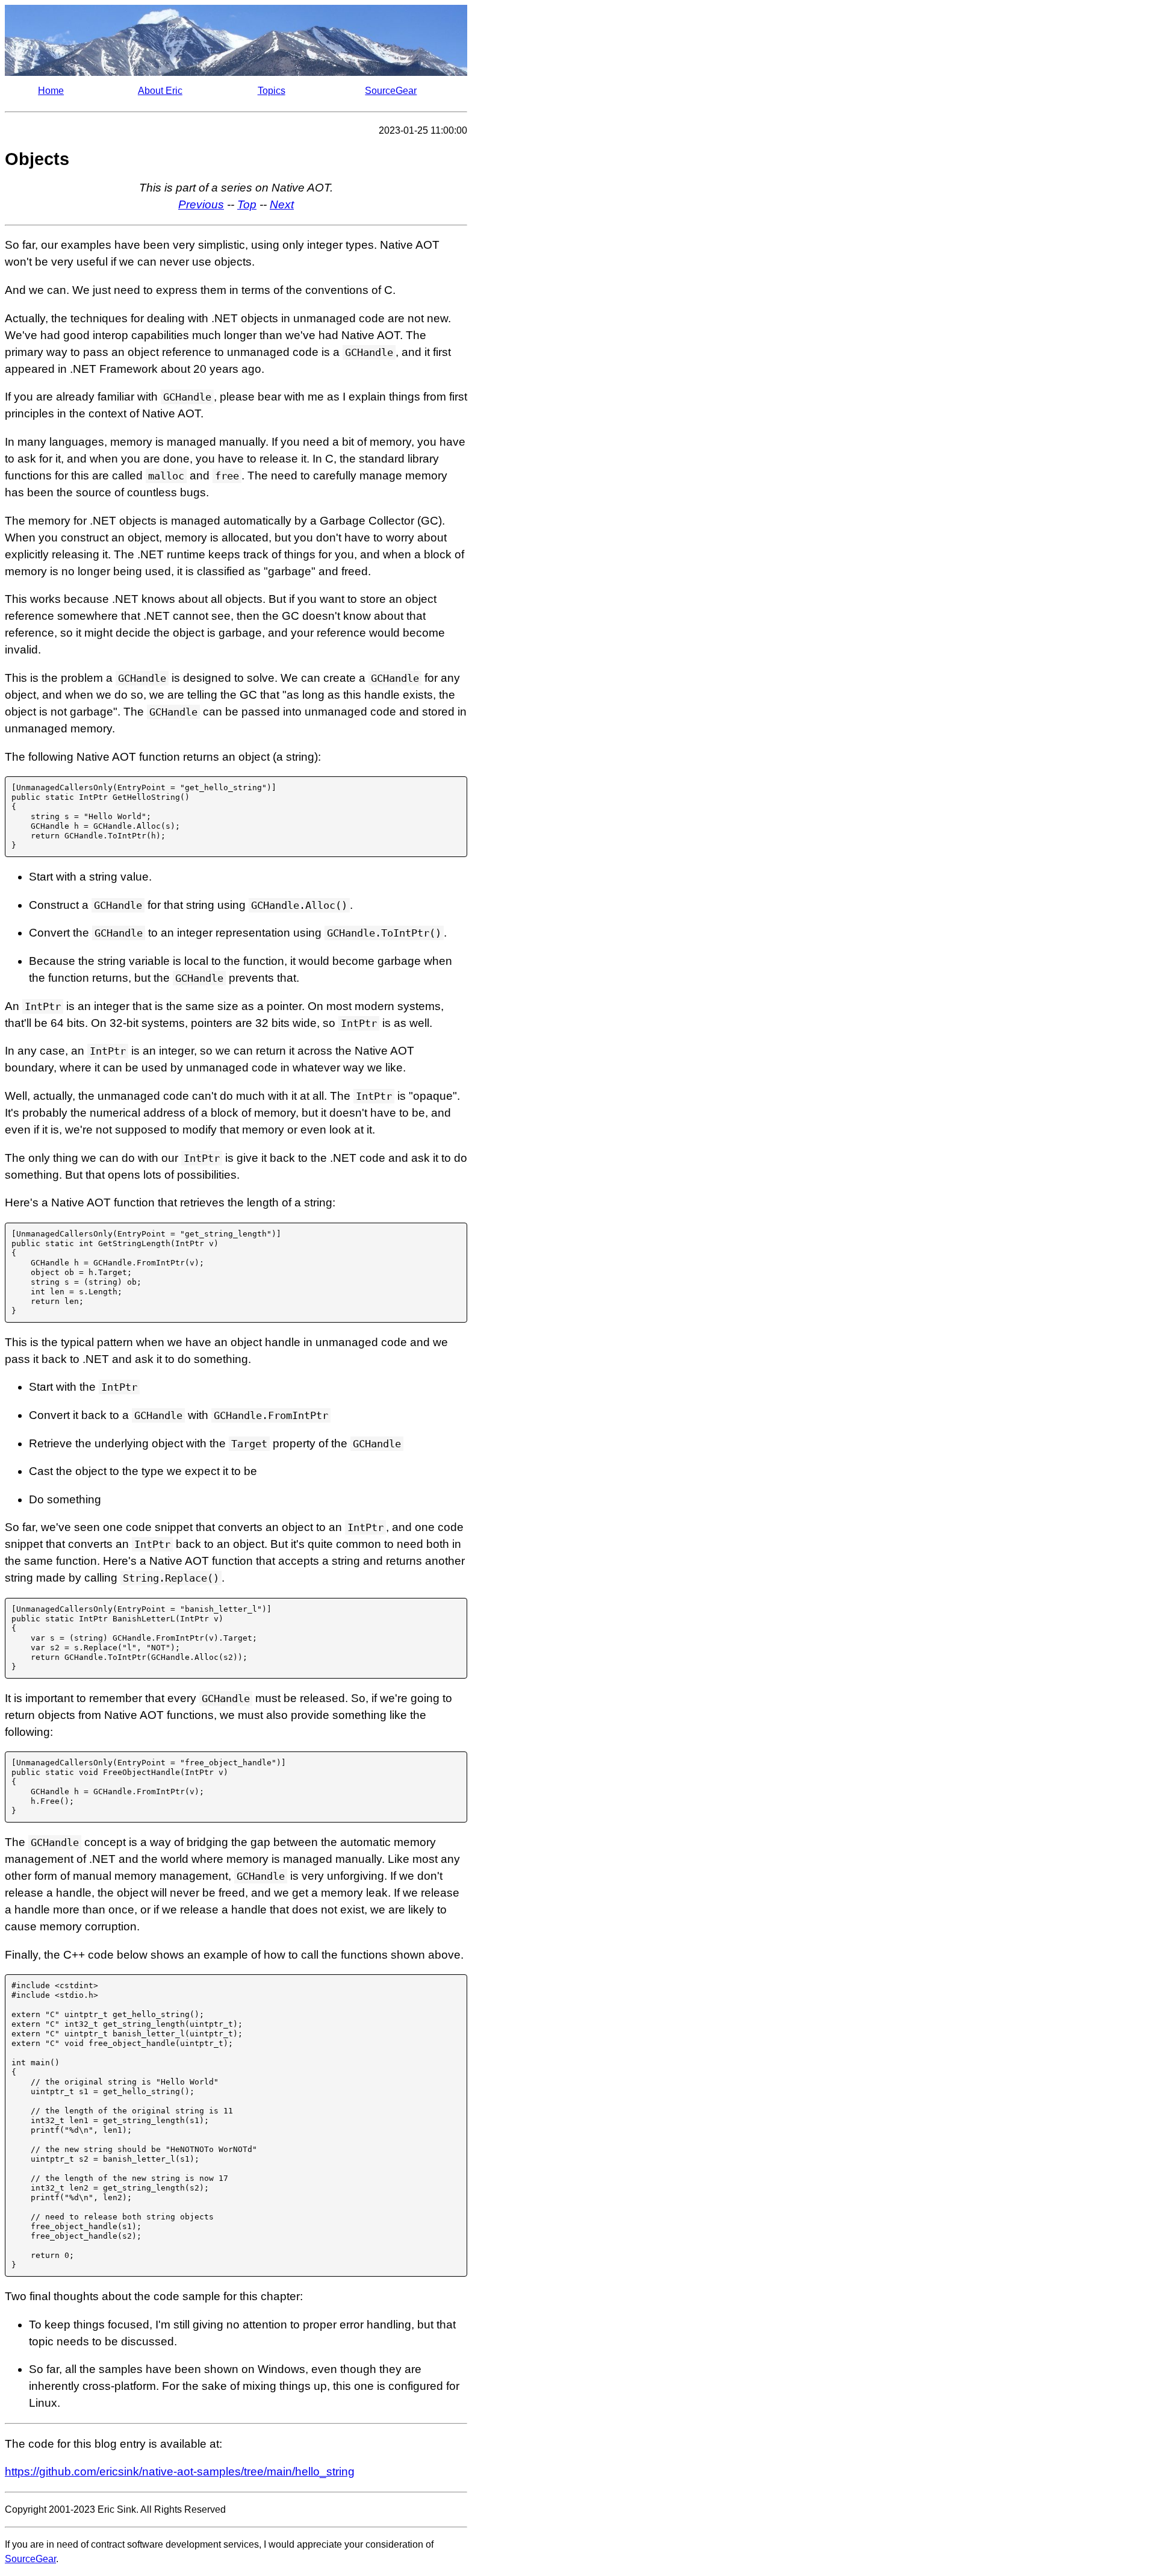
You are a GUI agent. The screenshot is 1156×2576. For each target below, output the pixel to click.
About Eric (160, 91)
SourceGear (391, 91)
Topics (272, 91)
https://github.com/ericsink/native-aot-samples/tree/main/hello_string (180, 2472)
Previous (201, 204)
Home (51, 91)
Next (282, 204)
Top (247, 204)
